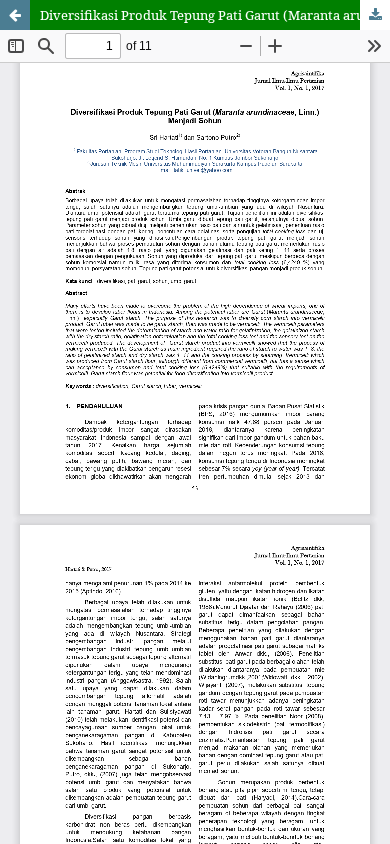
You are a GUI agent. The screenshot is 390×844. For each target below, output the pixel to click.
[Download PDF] (375, 15)
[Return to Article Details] (15, 15)
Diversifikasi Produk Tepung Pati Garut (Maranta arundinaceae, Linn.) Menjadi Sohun (215, 15)
